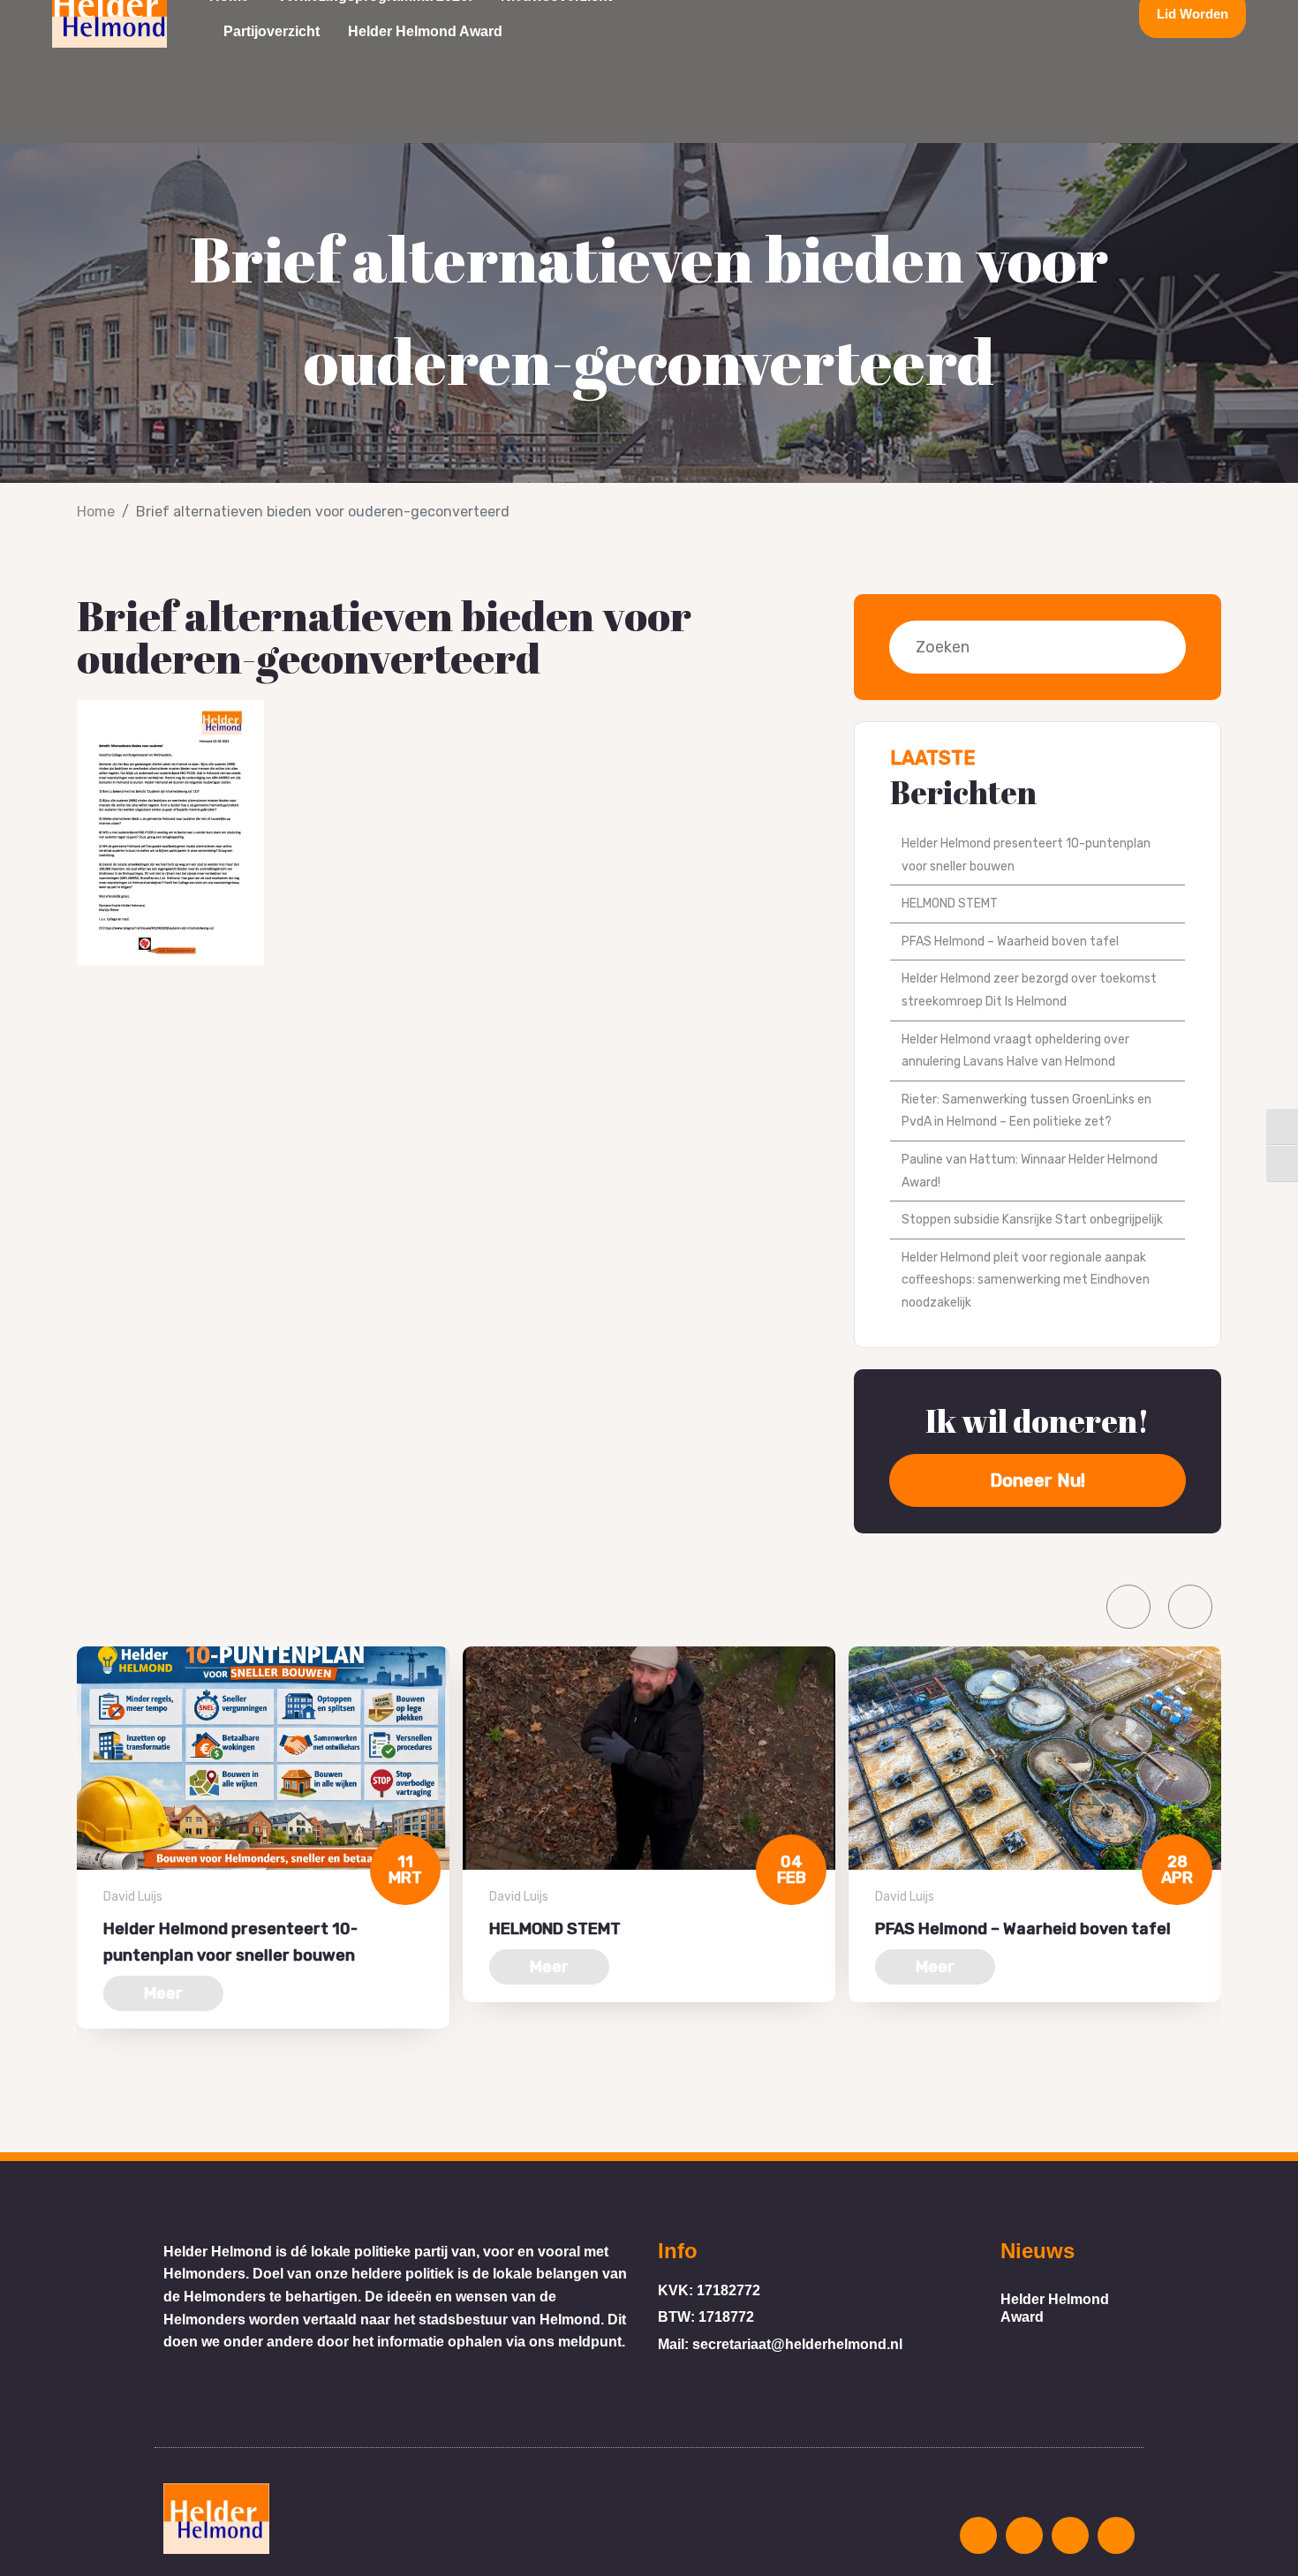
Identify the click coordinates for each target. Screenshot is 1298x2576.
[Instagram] (1023, 14)
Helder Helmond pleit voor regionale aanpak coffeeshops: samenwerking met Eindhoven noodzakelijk (1026, 1280)
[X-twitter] (1088, 14)
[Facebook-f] (1055, 14)
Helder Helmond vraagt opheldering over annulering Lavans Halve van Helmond (1015, 1051)
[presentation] (1128, 1607)
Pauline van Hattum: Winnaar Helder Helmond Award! (1030, 1171)
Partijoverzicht (272, 31)
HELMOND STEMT (950, 904)
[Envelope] (957, 14)
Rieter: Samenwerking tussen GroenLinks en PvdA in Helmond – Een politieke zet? (1026, 1111)
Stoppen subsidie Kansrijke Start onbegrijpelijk (1032, 1220)
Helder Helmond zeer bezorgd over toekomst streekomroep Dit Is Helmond (1029, 990)
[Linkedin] (990, 14)
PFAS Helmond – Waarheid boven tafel (1010, 942)
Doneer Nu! (1038, 1480)
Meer (163, 1993)
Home (96, 512)
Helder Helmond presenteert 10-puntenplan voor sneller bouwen (1026, 855)
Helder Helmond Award (425, 31)
